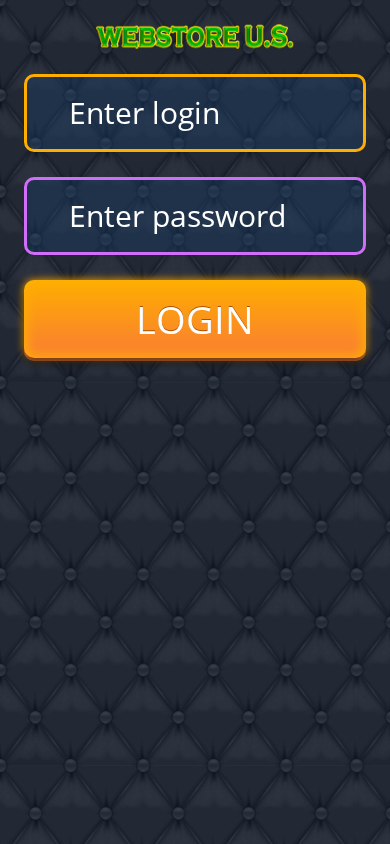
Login (195, 319)
